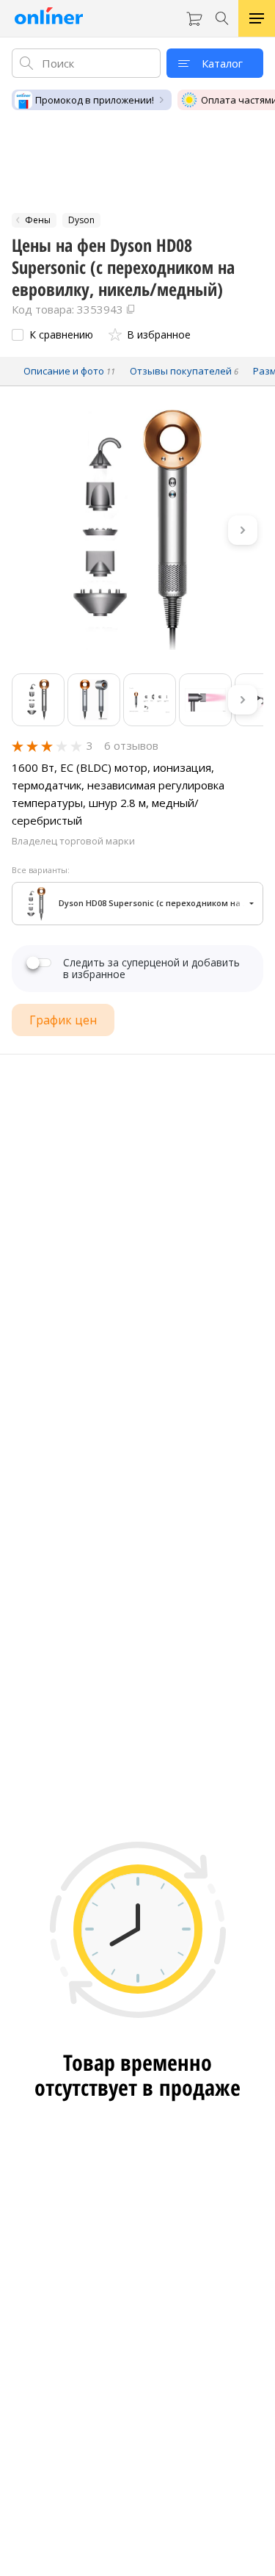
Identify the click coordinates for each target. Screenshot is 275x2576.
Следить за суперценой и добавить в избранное (151, 969)
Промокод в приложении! (95, 100)
